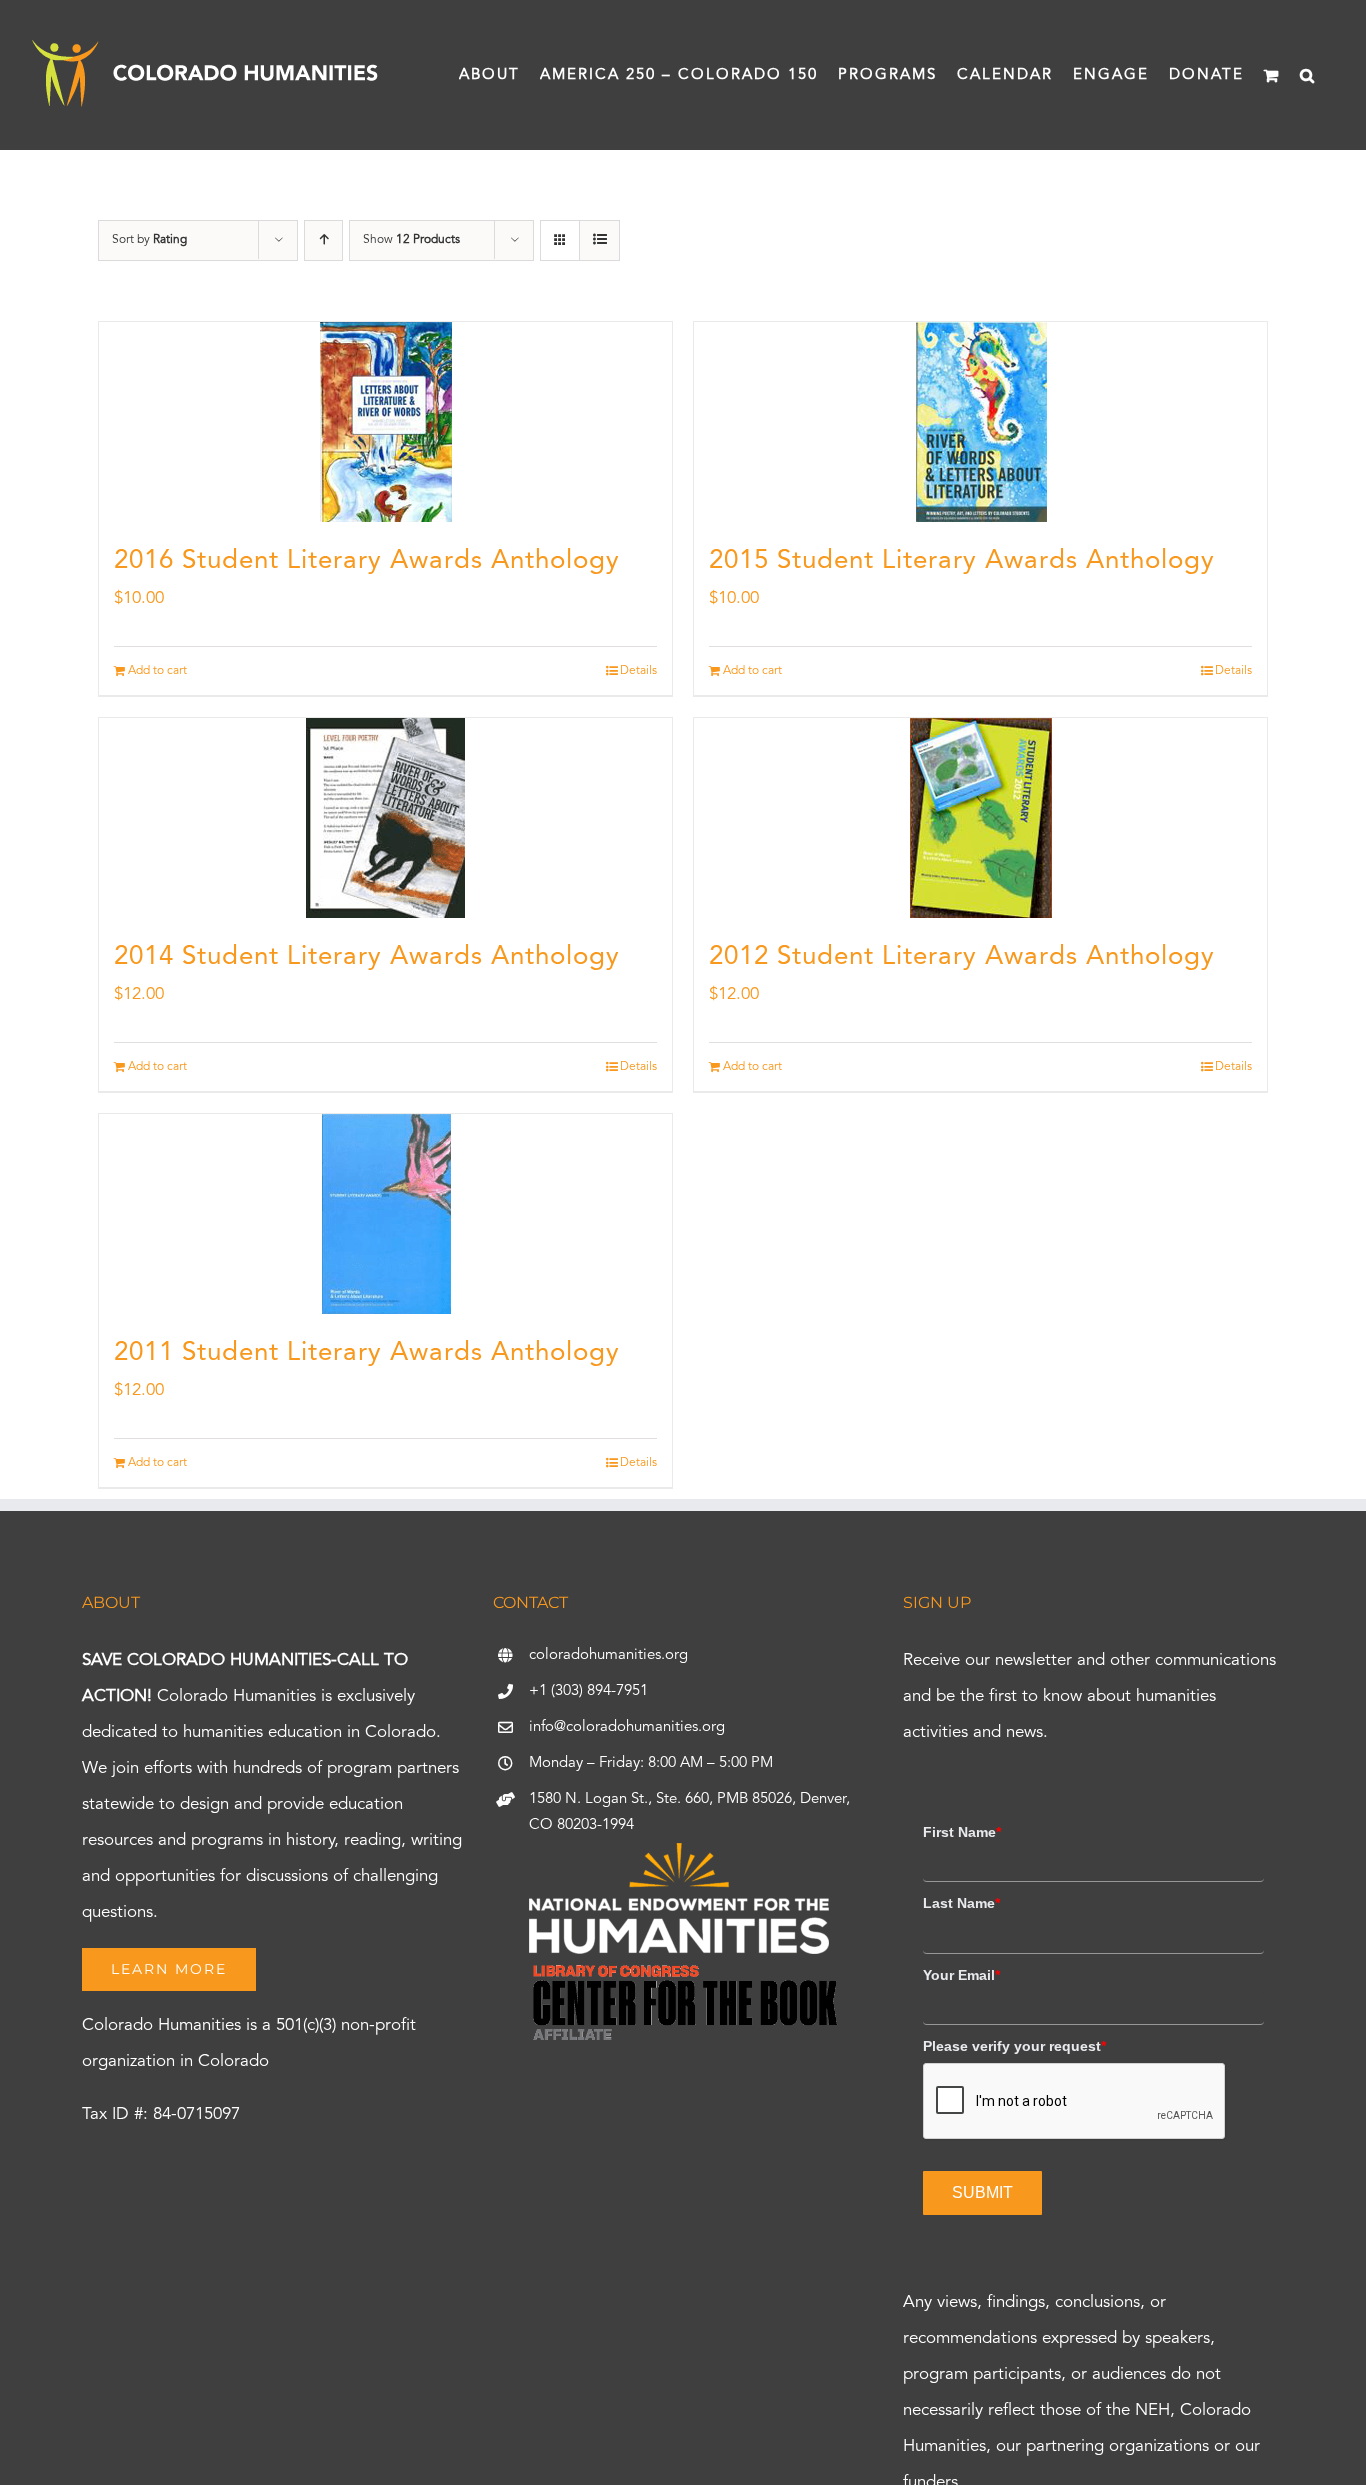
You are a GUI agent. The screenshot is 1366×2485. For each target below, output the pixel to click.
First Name (962, 1832)
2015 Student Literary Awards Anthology (962, 561)
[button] (1308, 75)
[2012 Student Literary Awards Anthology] (980, 818)
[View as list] (599, 240)
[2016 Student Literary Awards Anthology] (385, 422)
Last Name (961, 1903)
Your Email (961, 1975)
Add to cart (157, 671)
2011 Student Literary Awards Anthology (367, 1353)
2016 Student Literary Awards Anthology (367, 561)
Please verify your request (1014, 2046)
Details (638, 671)
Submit (982, 2192)
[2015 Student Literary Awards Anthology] (980, 422)
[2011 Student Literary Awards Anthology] (385, 1214)
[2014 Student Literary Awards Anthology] (385, 818)
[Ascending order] (323, 240)
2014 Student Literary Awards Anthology (367, 957)
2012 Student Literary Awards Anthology (962, 957)
